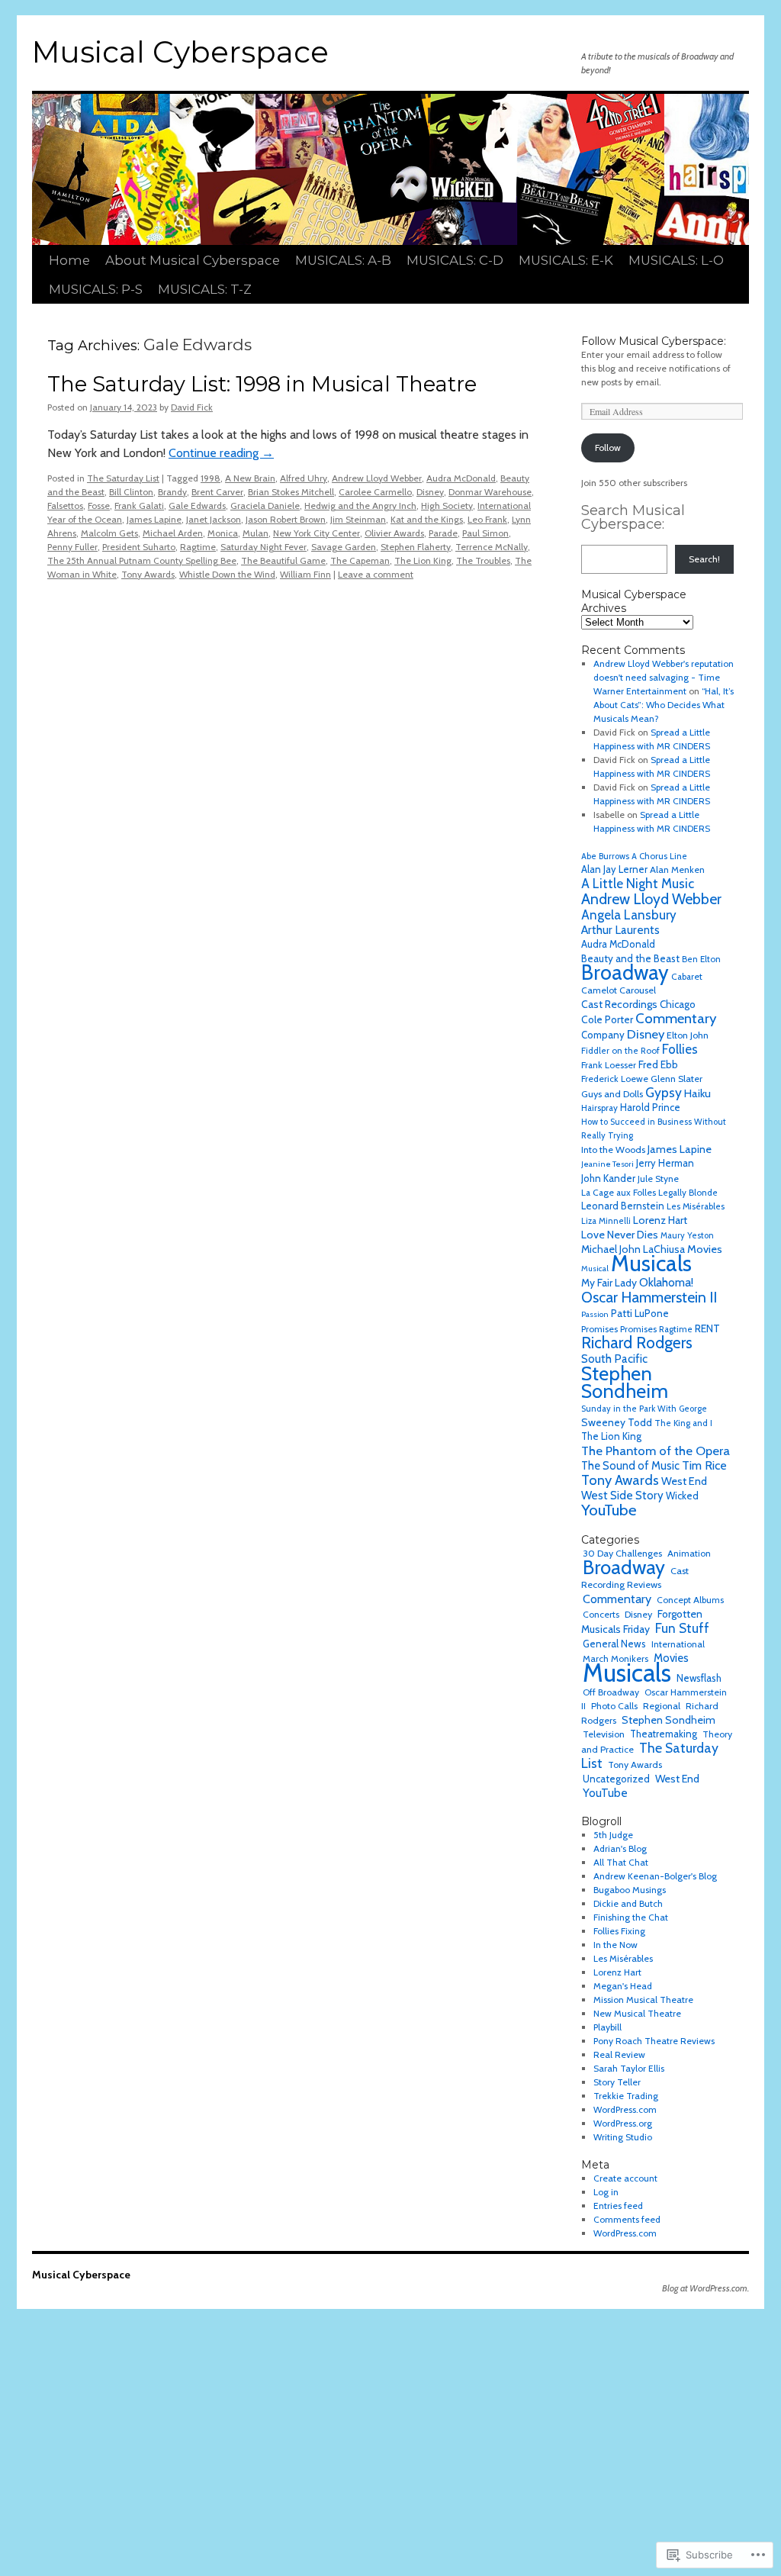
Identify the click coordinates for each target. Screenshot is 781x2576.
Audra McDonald (461, 478)
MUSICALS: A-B (343, 260)
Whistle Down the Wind (227, 574)
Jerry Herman (665, 1163)
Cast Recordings (619, 1004)
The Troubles (483, 560)
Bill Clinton (131, 492)
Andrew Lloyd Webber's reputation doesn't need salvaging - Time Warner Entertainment (664, 677)
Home (69, 260)
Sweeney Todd (617, 1422)
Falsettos (65, 506)
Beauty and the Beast (630, 958)
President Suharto (139, 547)
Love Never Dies (620, 1235)
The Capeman (360, 560)
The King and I (683, 1423)
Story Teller (617, 2082)
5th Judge (613, 1835)
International (678, 1644)
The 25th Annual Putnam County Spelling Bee (142, 560)
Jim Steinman (358, 519)
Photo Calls (614, 1706)
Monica (223, 533)
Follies (680, 1049)
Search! (704, 559)
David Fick (192, 407)
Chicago (678, 1004)
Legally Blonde (688, 1193)
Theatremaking (664, 1734)
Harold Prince (650, 1108)
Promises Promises (619, 1329)
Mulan (256, 533)
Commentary (676, 1018)
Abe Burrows (605, 856)
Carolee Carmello (375, 492)
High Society (447, 506)
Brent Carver (217, 492)
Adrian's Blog (620, 1848)
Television (604, 1734)
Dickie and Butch (628, 1903)
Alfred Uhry (304, 478)
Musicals (651, 1263)
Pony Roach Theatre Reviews (654, 2041)
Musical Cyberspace (180, 52)
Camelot (599, 990)
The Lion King (423, 560)
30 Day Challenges (622, 1553)
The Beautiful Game (283, 560)
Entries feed (618, 2206)
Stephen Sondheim (625, 1382)
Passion (595, 1314)
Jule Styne (658, 1179)
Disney (430, 492)
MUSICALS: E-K (566, 260)
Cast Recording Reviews (635, 1578)
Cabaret (687, 976)
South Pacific (614, 1359)
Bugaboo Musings (630, 1890)
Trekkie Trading (626, 2096)
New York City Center (317, 533)
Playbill (607, 2027)
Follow (608, 448)
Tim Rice (704, 1465)
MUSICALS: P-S (96, 289)
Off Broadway (611, 1692)
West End (684, 1481)
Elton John (688, 1035)
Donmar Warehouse (490, 492)
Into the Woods (613, 1150)
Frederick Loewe (615, 1079)
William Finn (305, 574)
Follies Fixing (619, 1931)
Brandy (172, 492)
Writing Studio (623, 2137)
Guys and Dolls (612, 1094)
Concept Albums (690, 1600)
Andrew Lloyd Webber (377, 478)
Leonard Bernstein (623, 1206)
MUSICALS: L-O (676, 260)
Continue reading (221, 453)
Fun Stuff (682, 1628)
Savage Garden (344, 547)
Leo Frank (487, 519)
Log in (606, 2192)
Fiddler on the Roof (620, 1051)
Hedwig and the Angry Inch (360, 506)
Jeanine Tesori (607, 1164)
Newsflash (699, 1678)
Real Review (619, 2054)
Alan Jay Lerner (614, 869)
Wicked (682, 1496)
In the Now (615, 1945)
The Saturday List (123, 478)
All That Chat (621, 1862)
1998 (211, 478)
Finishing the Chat (631, 1917)
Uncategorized (616, 1779)
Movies (705, 1249)
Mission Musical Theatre (643, 2000)
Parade (443, 533)
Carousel (638, 990)
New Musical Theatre (637, 2013)
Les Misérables (696, 1206)
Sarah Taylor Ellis (629, 2068)
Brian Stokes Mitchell (291, 492)
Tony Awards (148, 574)
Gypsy (664, 1092)
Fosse (99, 506)
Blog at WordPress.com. (705, 2288)
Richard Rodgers (637, 1343)
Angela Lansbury (629, 915)
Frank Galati (139, 506)
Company (603, 1035)
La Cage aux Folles (619, 1192)
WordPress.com (625, 2109)
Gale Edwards (197, 506)
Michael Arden (173, 533)
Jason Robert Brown (286, 519)
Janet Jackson (214, 519)
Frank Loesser (609, 1065)
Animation (689, 1553)
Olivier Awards (394, 533)
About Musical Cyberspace (193, 260)
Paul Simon (485, 533)
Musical (595, 1269)
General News (614, 1644)
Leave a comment (376, 574)
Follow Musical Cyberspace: (654, 341)
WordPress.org (623, 2123)
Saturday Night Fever (264, 547)
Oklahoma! (666, 1282)
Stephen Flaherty (416, 547)
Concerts (601, 1614)
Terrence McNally (492, 547)
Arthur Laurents (620, 930)
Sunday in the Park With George (644, 1409)
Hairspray (599, 1108)
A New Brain (250, 478)
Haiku (697, 1093)
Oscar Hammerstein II (649, 1297)
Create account (625, 2178)
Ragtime (198, 547)
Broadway (625, 972)
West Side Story (622, 1495)
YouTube (609, 1510)
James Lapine (154, 519)
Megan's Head (623, 1986)
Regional (662, 1706)
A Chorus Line (659, 856)
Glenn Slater (677, 1079)
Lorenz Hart (660, 1220)
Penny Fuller (72, 547)
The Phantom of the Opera (656, 1451)
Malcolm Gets (109, 533)
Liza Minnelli (606, 1221)
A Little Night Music (638, 883)
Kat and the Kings (427, 519)
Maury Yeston (687, 1235)
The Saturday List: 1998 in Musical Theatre (262, 384)
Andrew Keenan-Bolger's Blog (655, 1876)
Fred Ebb (658, 1064)
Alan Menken (677, 869)
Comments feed (627, 2219)
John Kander (608, 1178)
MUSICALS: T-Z (205, 289)
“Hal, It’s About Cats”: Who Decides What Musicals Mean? (664, 705)
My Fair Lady (609, 1283)
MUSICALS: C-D (455, 260)
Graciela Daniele (265, 506)
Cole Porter (607, 1019)
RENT (707, 1328)
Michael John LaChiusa (633, 1249)
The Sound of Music (630, 1466)
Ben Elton (701, 959)
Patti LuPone (640, 1313)
